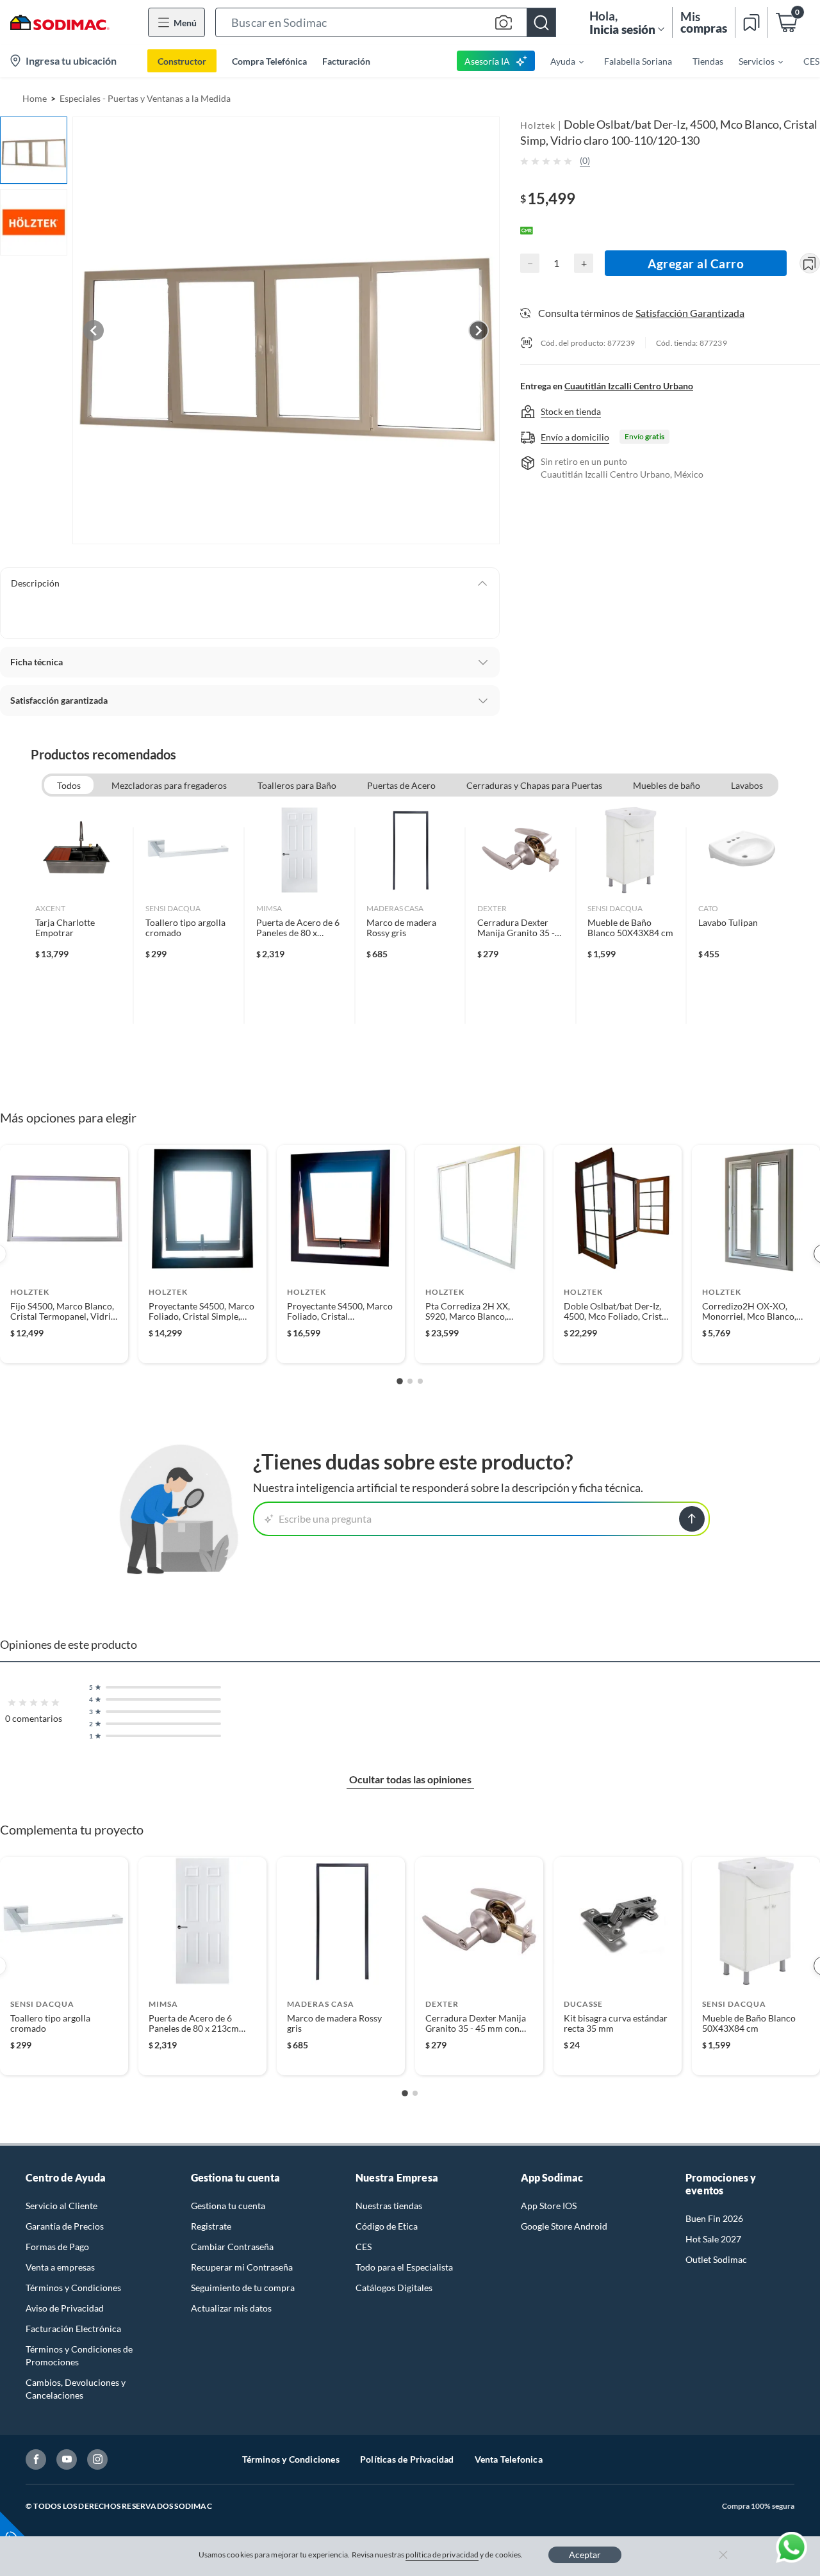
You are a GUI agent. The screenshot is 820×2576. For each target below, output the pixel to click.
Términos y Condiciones (73, 2288)
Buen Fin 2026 (714, 2218)
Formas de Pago (57, 2247)
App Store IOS (549, 2206)
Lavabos (747, 785)
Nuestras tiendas (389, 2206)
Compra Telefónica (269, 61)
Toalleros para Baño (297, 785)
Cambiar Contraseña (232, 2247)
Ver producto (64, 1345)
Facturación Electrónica (73, 2329)
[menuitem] (559, 61)
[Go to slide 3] (420, 1381)
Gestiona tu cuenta (228, 2206)
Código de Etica (387, 2226)
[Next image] (479, 330)
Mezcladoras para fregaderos (169, 785)
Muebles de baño (667, 785)
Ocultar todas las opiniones (410, 1779)
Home (35, 98)
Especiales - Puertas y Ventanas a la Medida (145, 98)
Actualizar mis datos (231, 2308)
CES (364, 2247)
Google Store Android (564, 2226)
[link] (78, 926)
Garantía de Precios (65, 2226)
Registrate (211, 2226)
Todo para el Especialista (404, 2267)
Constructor (182, 61)
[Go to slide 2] (410, 1381)
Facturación (346, 61)
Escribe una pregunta (325, 1519)
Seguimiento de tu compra (243, 2288)
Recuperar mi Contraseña (242, 2267)
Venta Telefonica (509, 2459)
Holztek (538, 125)
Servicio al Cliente (61, 2206)
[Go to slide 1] (400, 1381)
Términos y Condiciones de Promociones (79, 2355)
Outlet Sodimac (716, 2259)
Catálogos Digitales (394, 2288)
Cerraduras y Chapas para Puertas (534, 785)
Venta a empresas (60, 2267)
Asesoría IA (487, 61)
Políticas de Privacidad (407, 2459)
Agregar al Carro (696, 263)
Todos (69, 785)
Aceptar (585, 2555)
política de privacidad (442, 2555)
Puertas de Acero (401, 785)
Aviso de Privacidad (65, 2308)
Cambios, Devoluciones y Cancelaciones (76, 2389)
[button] (386, 22)
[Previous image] (94, 330)
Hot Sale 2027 (713, 2239)
